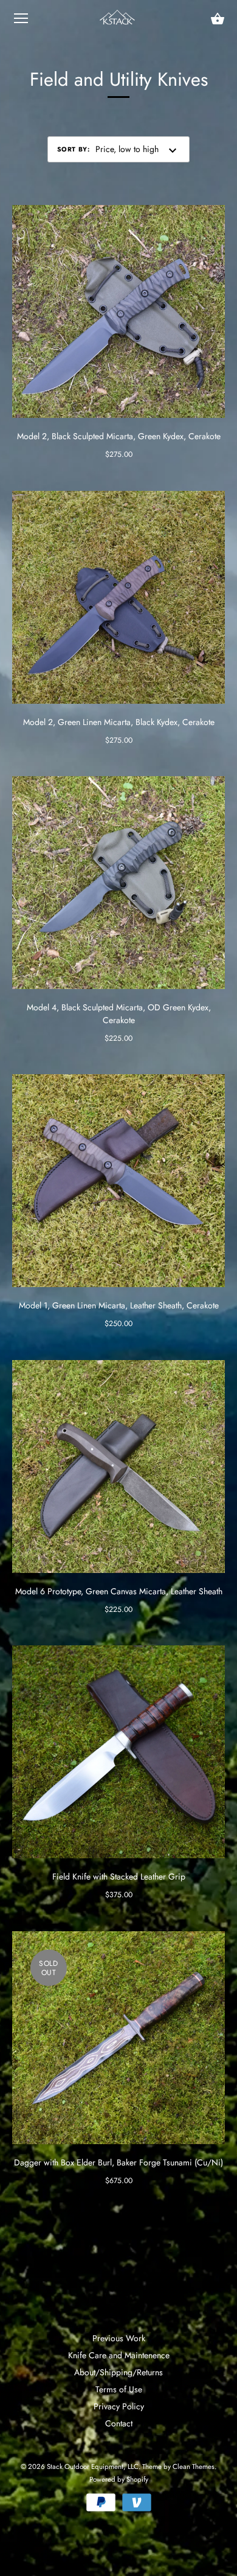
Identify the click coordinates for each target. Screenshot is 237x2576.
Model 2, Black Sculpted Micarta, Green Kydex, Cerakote (119, 436)
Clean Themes (194, 2467)
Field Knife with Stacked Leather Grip (119, 1876)
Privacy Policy (119, 2406)
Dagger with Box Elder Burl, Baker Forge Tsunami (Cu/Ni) (118, 2162)
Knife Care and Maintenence (119, 2355)
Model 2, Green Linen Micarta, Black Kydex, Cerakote (119, 722)
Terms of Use (119, 2389)
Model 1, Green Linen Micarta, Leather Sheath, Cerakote (119, 1305)
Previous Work (119, 2338)
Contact (119, 2423)
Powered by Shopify (119, 2479)
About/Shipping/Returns (118, 2372)
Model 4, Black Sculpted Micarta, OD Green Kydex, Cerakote (119, 1014)
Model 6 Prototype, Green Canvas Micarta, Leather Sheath (119, 1591)
